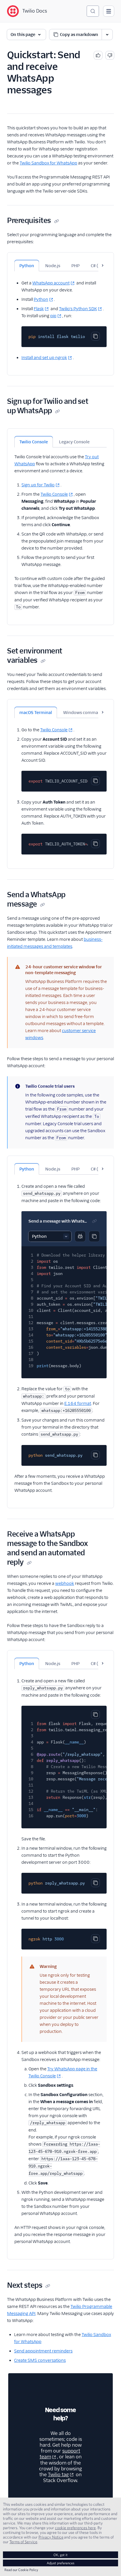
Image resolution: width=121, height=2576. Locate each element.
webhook (65, 1583)
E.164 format (78, 1403)
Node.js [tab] (53, 266)
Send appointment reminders (43, 2351)
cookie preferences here (75, 2528)
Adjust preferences (60, 2563)
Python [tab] (27, 266)
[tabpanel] (60, 316)
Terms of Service (23, 2542)
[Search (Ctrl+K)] (93, 11)
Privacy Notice (51, 2537)
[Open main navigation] (109, 11)
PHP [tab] (75, 266)
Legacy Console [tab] (74, 442)
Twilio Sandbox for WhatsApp (48, 163)
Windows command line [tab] (87, 713)
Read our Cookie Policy (21, 2570)
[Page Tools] (107, 35)
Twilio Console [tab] (34, 442)
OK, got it (60, 2555)
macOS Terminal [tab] (36, 713)
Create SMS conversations (40, 2360)
